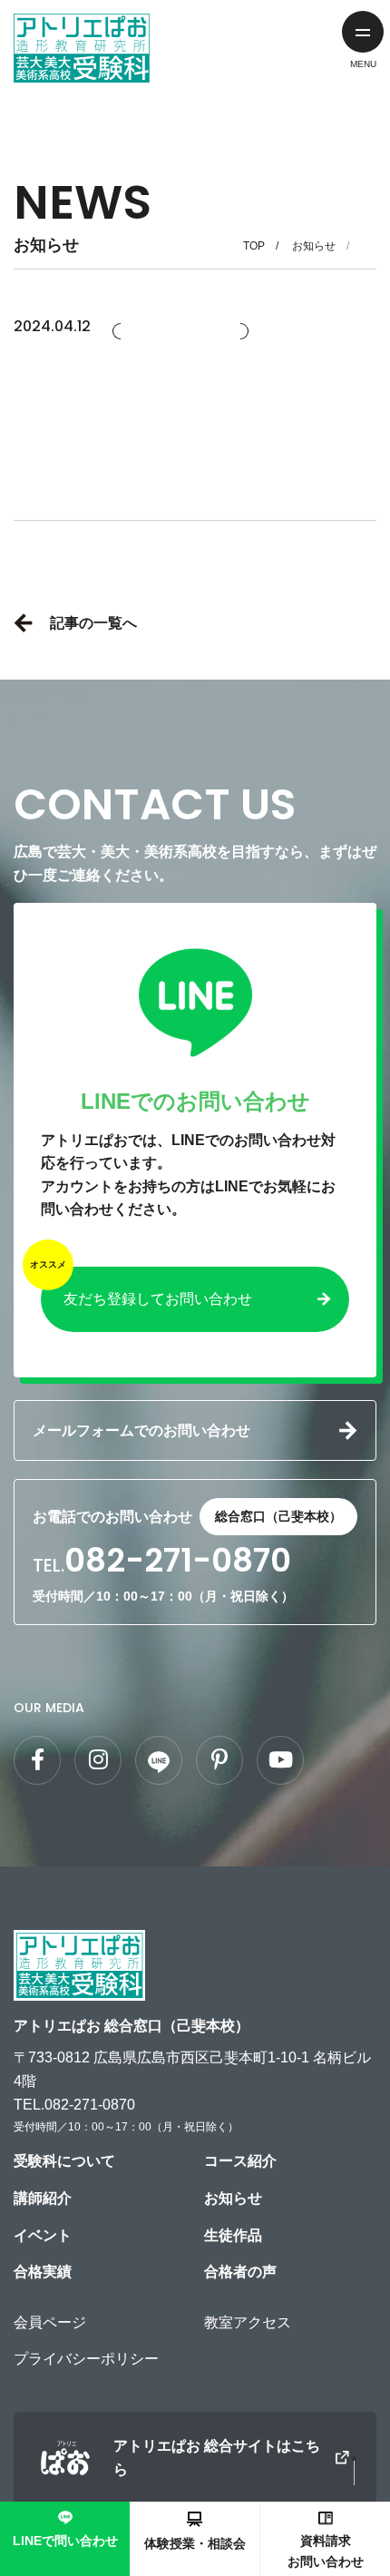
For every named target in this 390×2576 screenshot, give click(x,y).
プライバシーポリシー (86, 2359)
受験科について (64, 2161)
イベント (43, 2235)
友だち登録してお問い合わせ (158, 1299)
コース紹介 (240, 2161)
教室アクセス (248, 2322)
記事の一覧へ (93, 623)
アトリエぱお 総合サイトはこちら (217, 2458)
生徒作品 (233, 2235)
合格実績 (43, 2272)
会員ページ (50, 2322)
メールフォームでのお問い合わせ (141, 1430)
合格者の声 (240, 2272)
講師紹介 (43, 2198)
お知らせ (314, 246)
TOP (254, 246)
